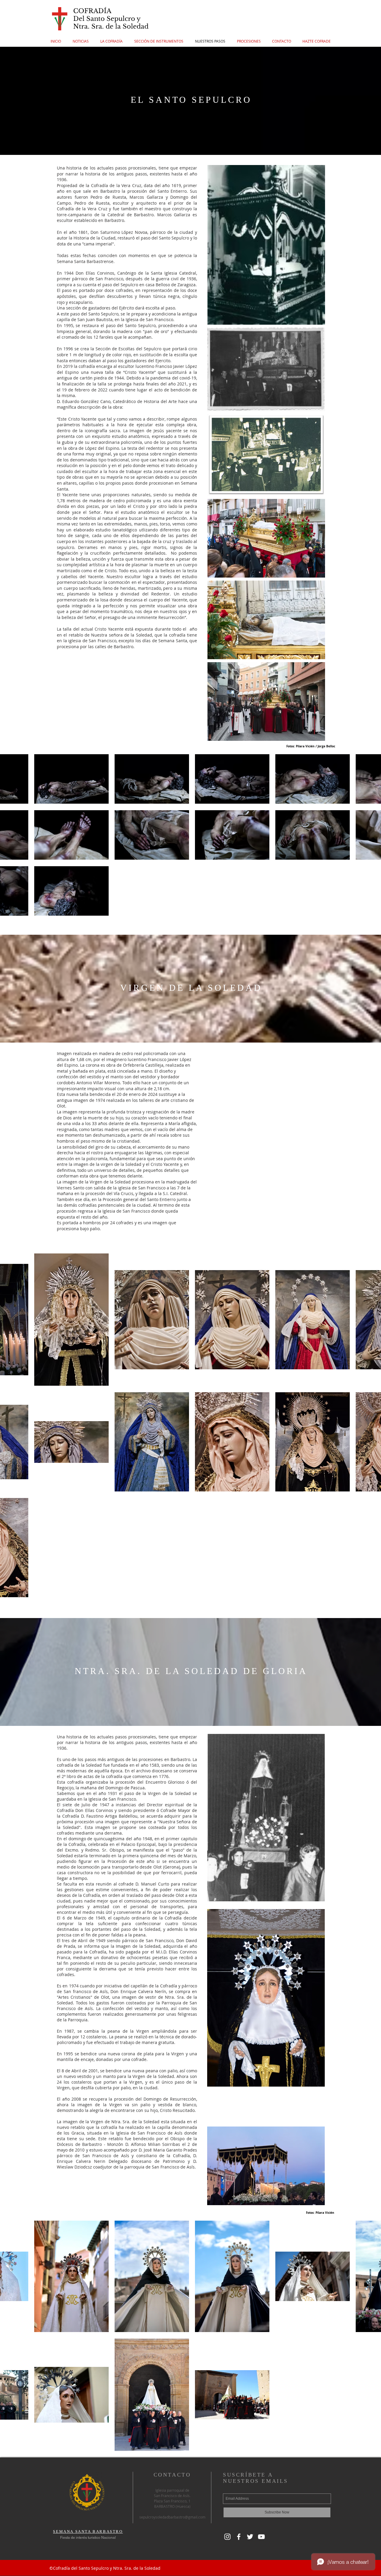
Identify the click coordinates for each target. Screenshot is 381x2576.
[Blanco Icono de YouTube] (261, 2537)
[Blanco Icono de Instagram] (227, 2537)
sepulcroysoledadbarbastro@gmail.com (172, 2517)
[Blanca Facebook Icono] (239, 2537)
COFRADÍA (92, 11)
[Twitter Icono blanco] (250, 2537)
